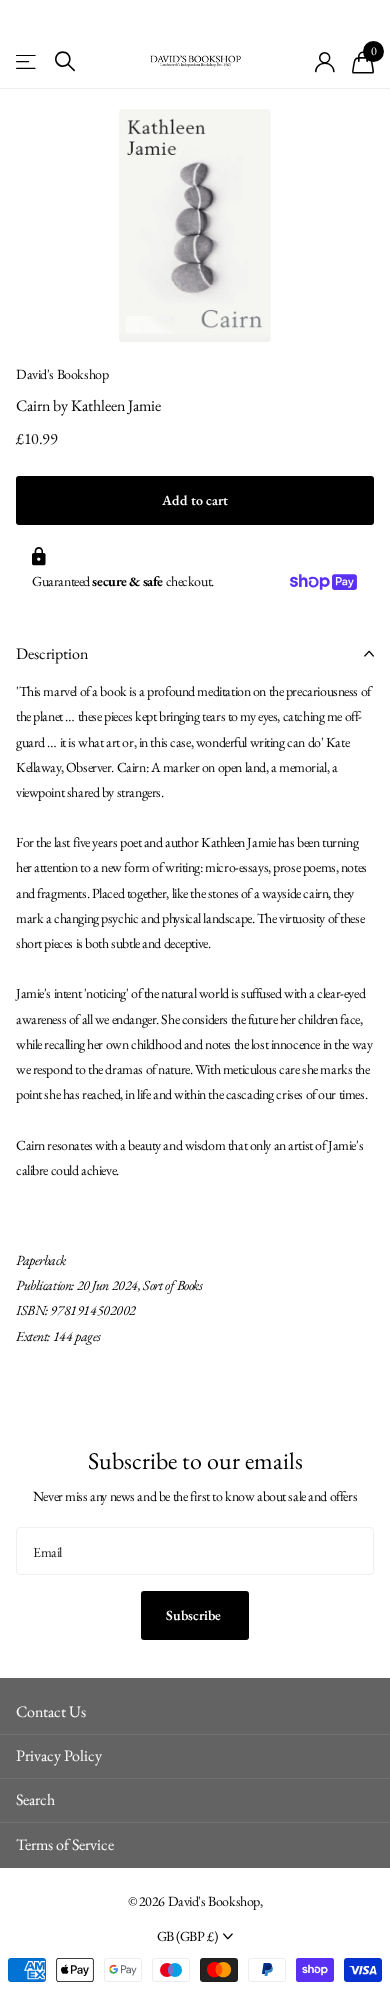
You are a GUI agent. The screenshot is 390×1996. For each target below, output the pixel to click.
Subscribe (195, 1615)
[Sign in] (325, 62)
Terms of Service (65, 1844)
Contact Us (51, 1711)
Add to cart (195, 500)
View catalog (27, 61)
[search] (65, 61)
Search (35, 1799)
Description (52, 653)
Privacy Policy (59, 1755)
